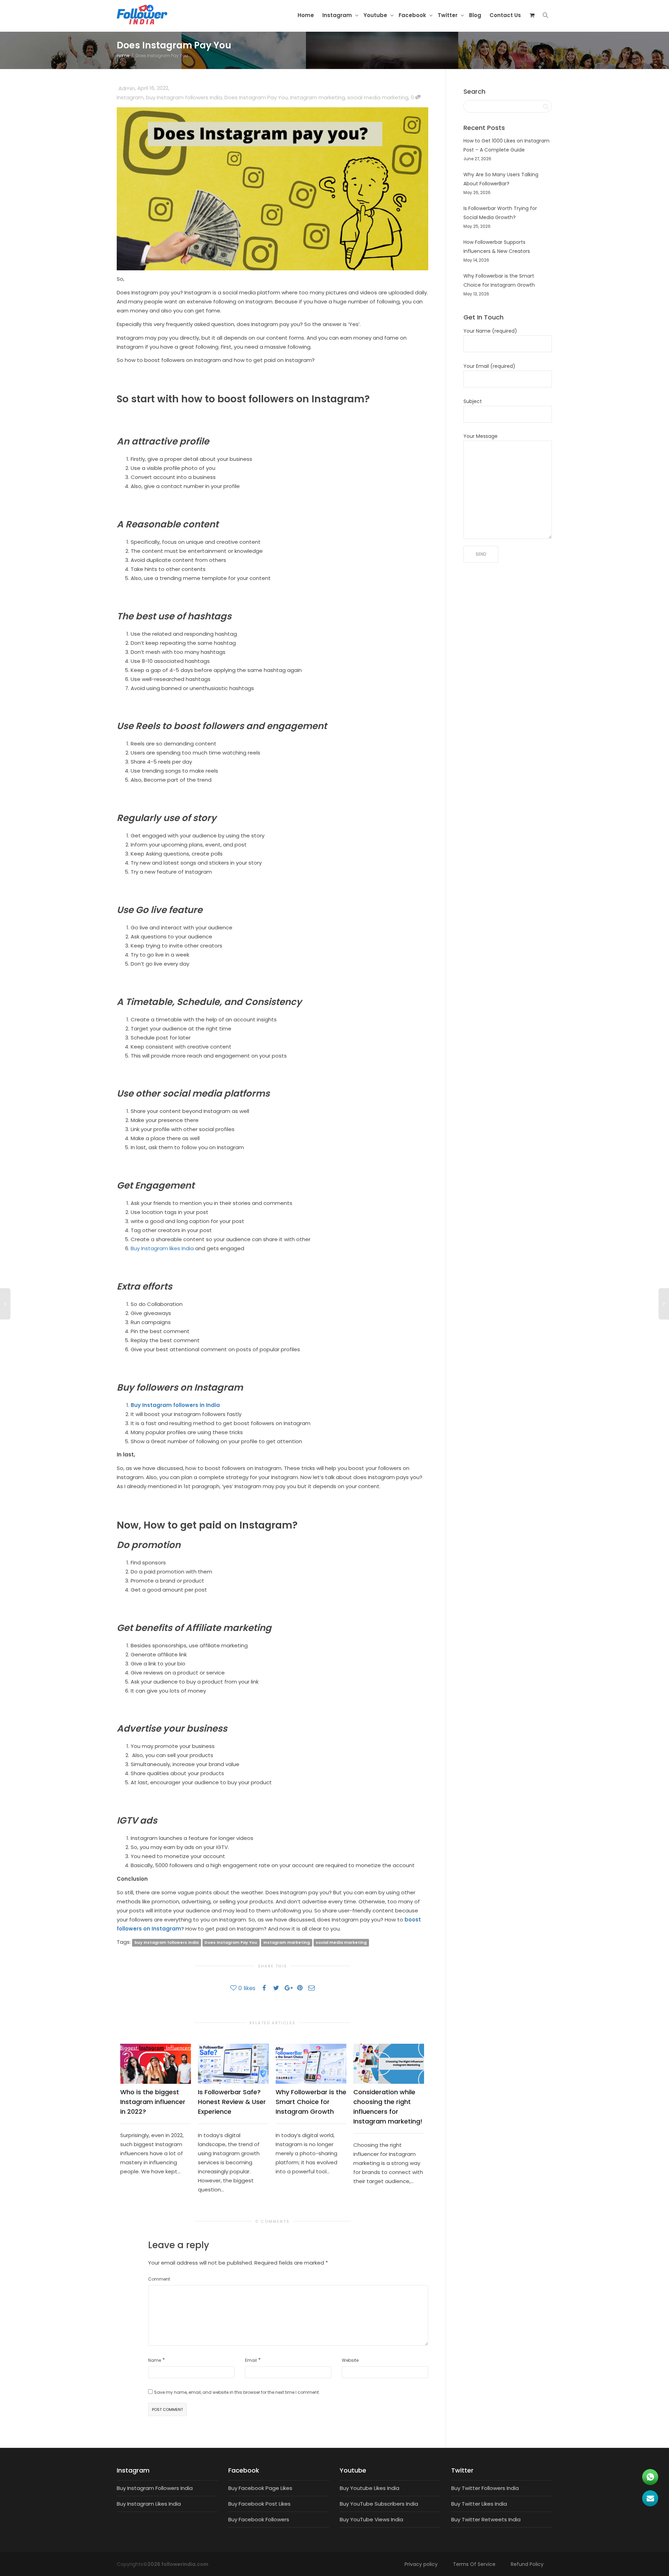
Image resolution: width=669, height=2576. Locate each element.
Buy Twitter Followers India (485, 2488)
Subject (473, 401)
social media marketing (378, 97)
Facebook (413, 15)
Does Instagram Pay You (256, 97)
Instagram (338, 15)
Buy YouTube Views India (371, 2519)
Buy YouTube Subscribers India (379, 2504)
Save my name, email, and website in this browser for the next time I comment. (237, 2392)
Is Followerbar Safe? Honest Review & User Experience (232, 2102)
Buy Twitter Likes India (479, 2504)
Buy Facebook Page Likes (260, 2488)
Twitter (448, 15)
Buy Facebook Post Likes (259, 2504)
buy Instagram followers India (184, 97)
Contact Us (505, 15)
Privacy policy (421, 2564)
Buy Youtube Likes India (370, 2488)
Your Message (480, 436)
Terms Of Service (474, 2564)
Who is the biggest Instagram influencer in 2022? (153, 2102)
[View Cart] (532, 15)
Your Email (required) (489, 366)
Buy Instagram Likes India (149, 2504)
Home (306, 15)
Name (155, 2360)
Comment (159, 2279)
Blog (475, 15)
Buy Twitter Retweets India (486, 2519)
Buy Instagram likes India (162, 1248)
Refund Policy (527, 2564)
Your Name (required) (490, 331)
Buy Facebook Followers (259, 2519)
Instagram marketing (318, 97)
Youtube (376, 15)
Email (251, 2360)
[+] (156, 2064)
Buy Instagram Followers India (155, 2488)
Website (350, 2360)
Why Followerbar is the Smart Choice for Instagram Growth (311, 2102)
